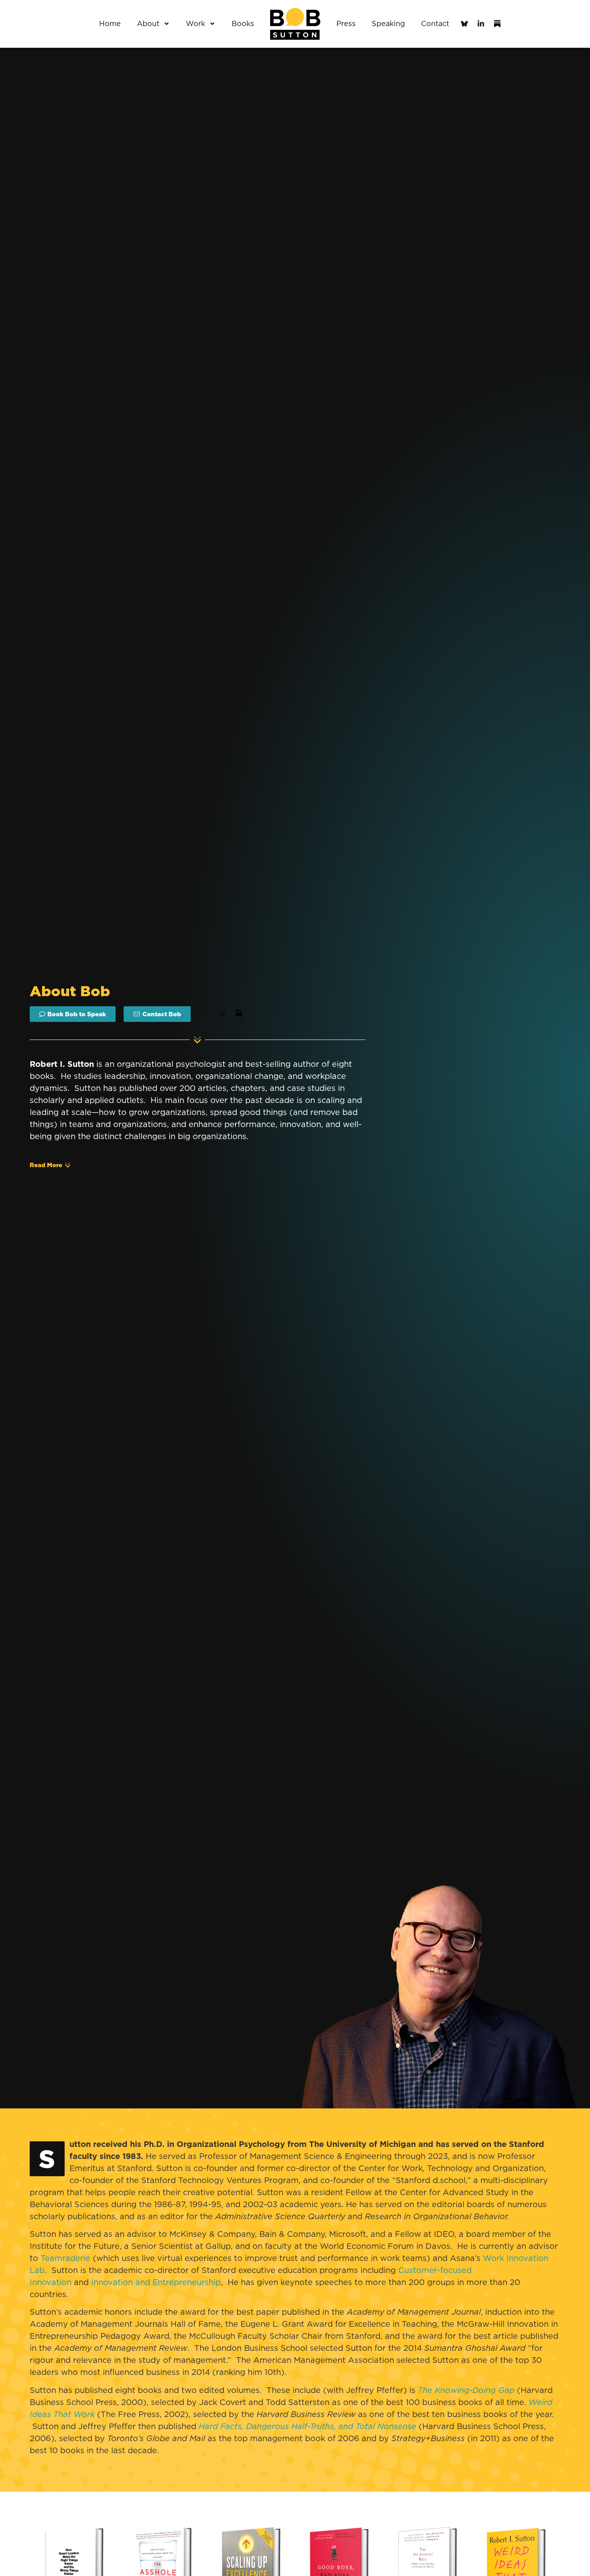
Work (195, 23)
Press (346, 23)
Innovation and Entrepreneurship (156, 2282)
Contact (435, 23)
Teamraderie (67, 2258)
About (148, 23)
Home (110, 23)
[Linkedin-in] (481, 24)
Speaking (388, 23)
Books (243, 23)
